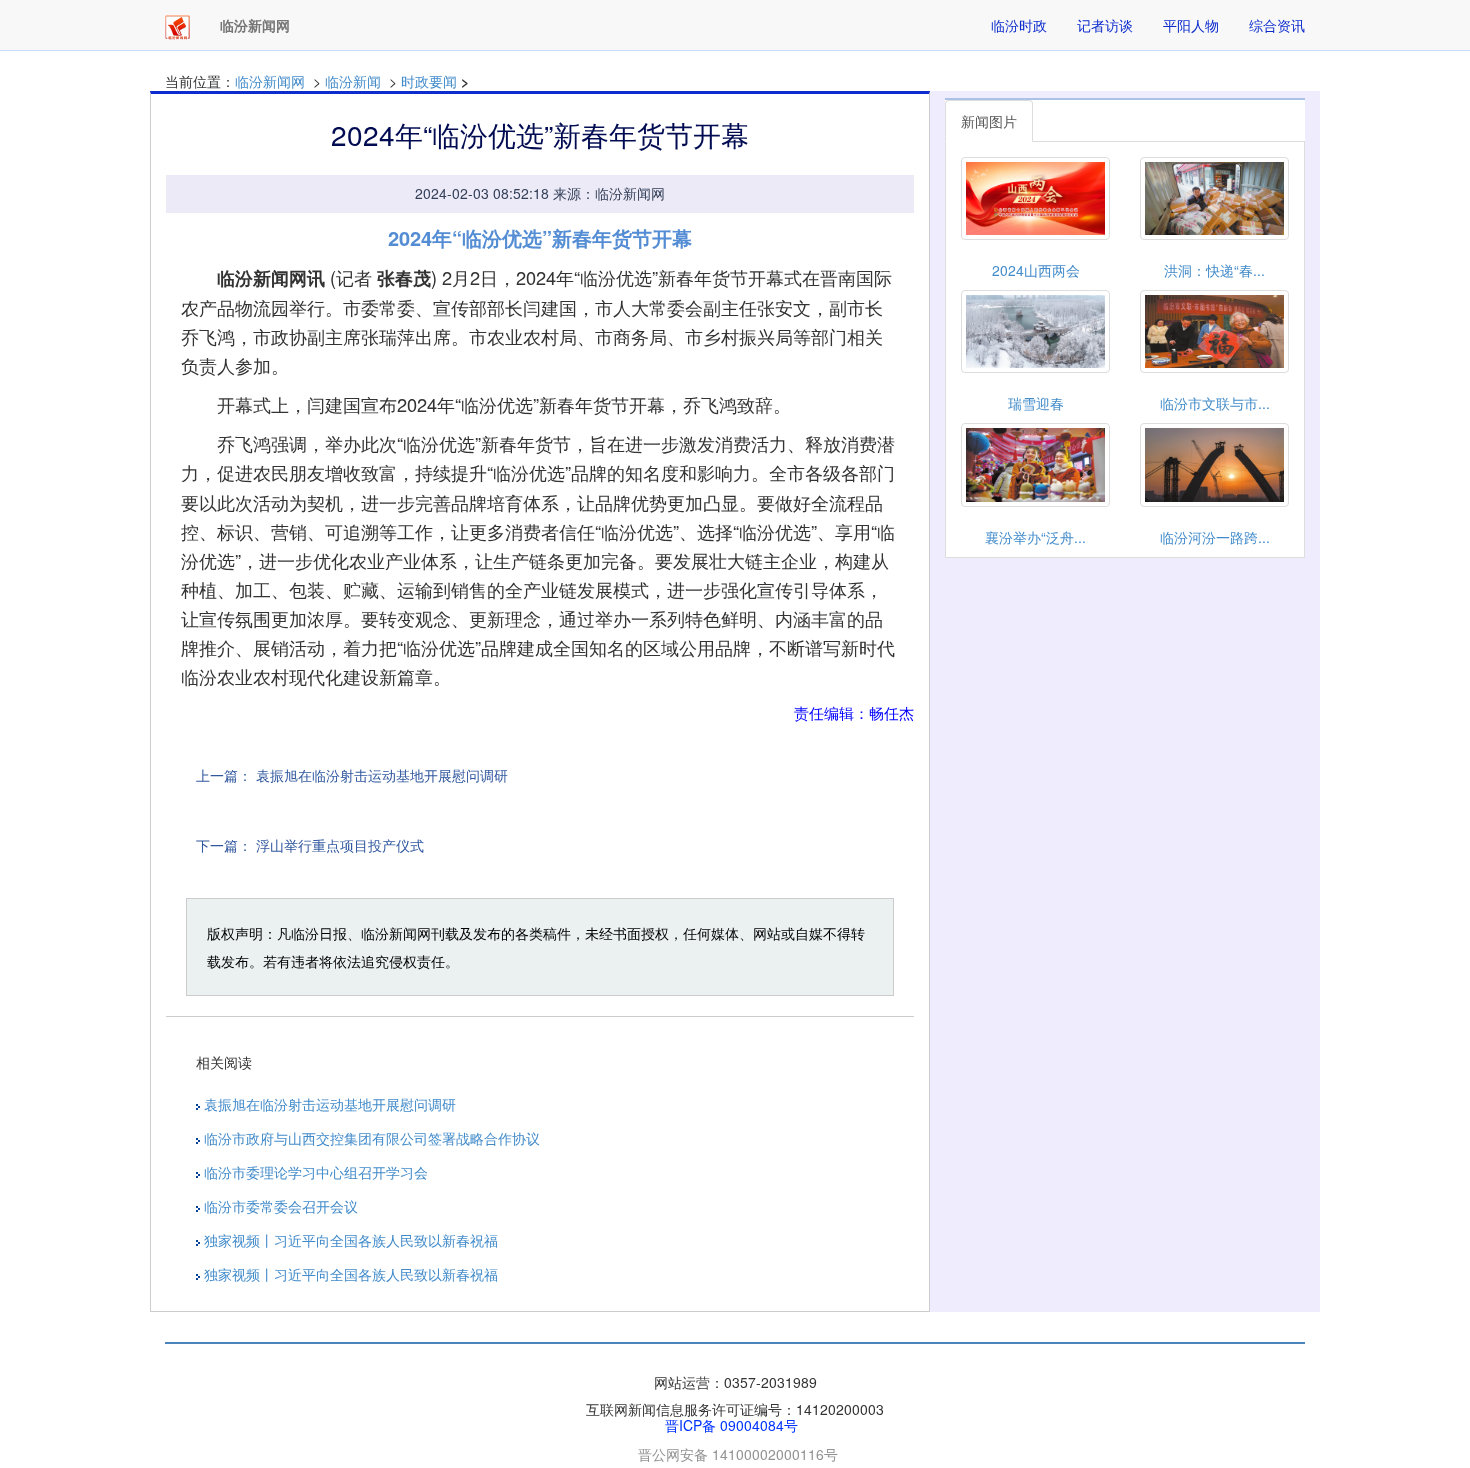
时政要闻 (429, 81)
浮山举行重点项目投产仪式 (340, 845)
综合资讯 (1277, 25)
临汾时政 (1019, 25)
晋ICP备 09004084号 (731, 1425)
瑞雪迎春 (1036, 403)
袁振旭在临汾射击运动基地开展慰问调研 (382, 775)
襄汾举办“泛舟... (1035, 537)
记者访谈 (1105, 25)
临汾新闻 (353, 81)
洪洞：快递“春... (1214, 270)
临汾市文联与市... (1215, 403)
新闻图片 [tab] (989, 121)
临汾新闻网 (270, 81)
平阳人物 (1191, 25)
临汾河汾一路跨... (1215, 537)
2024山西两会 (1036, 270)
